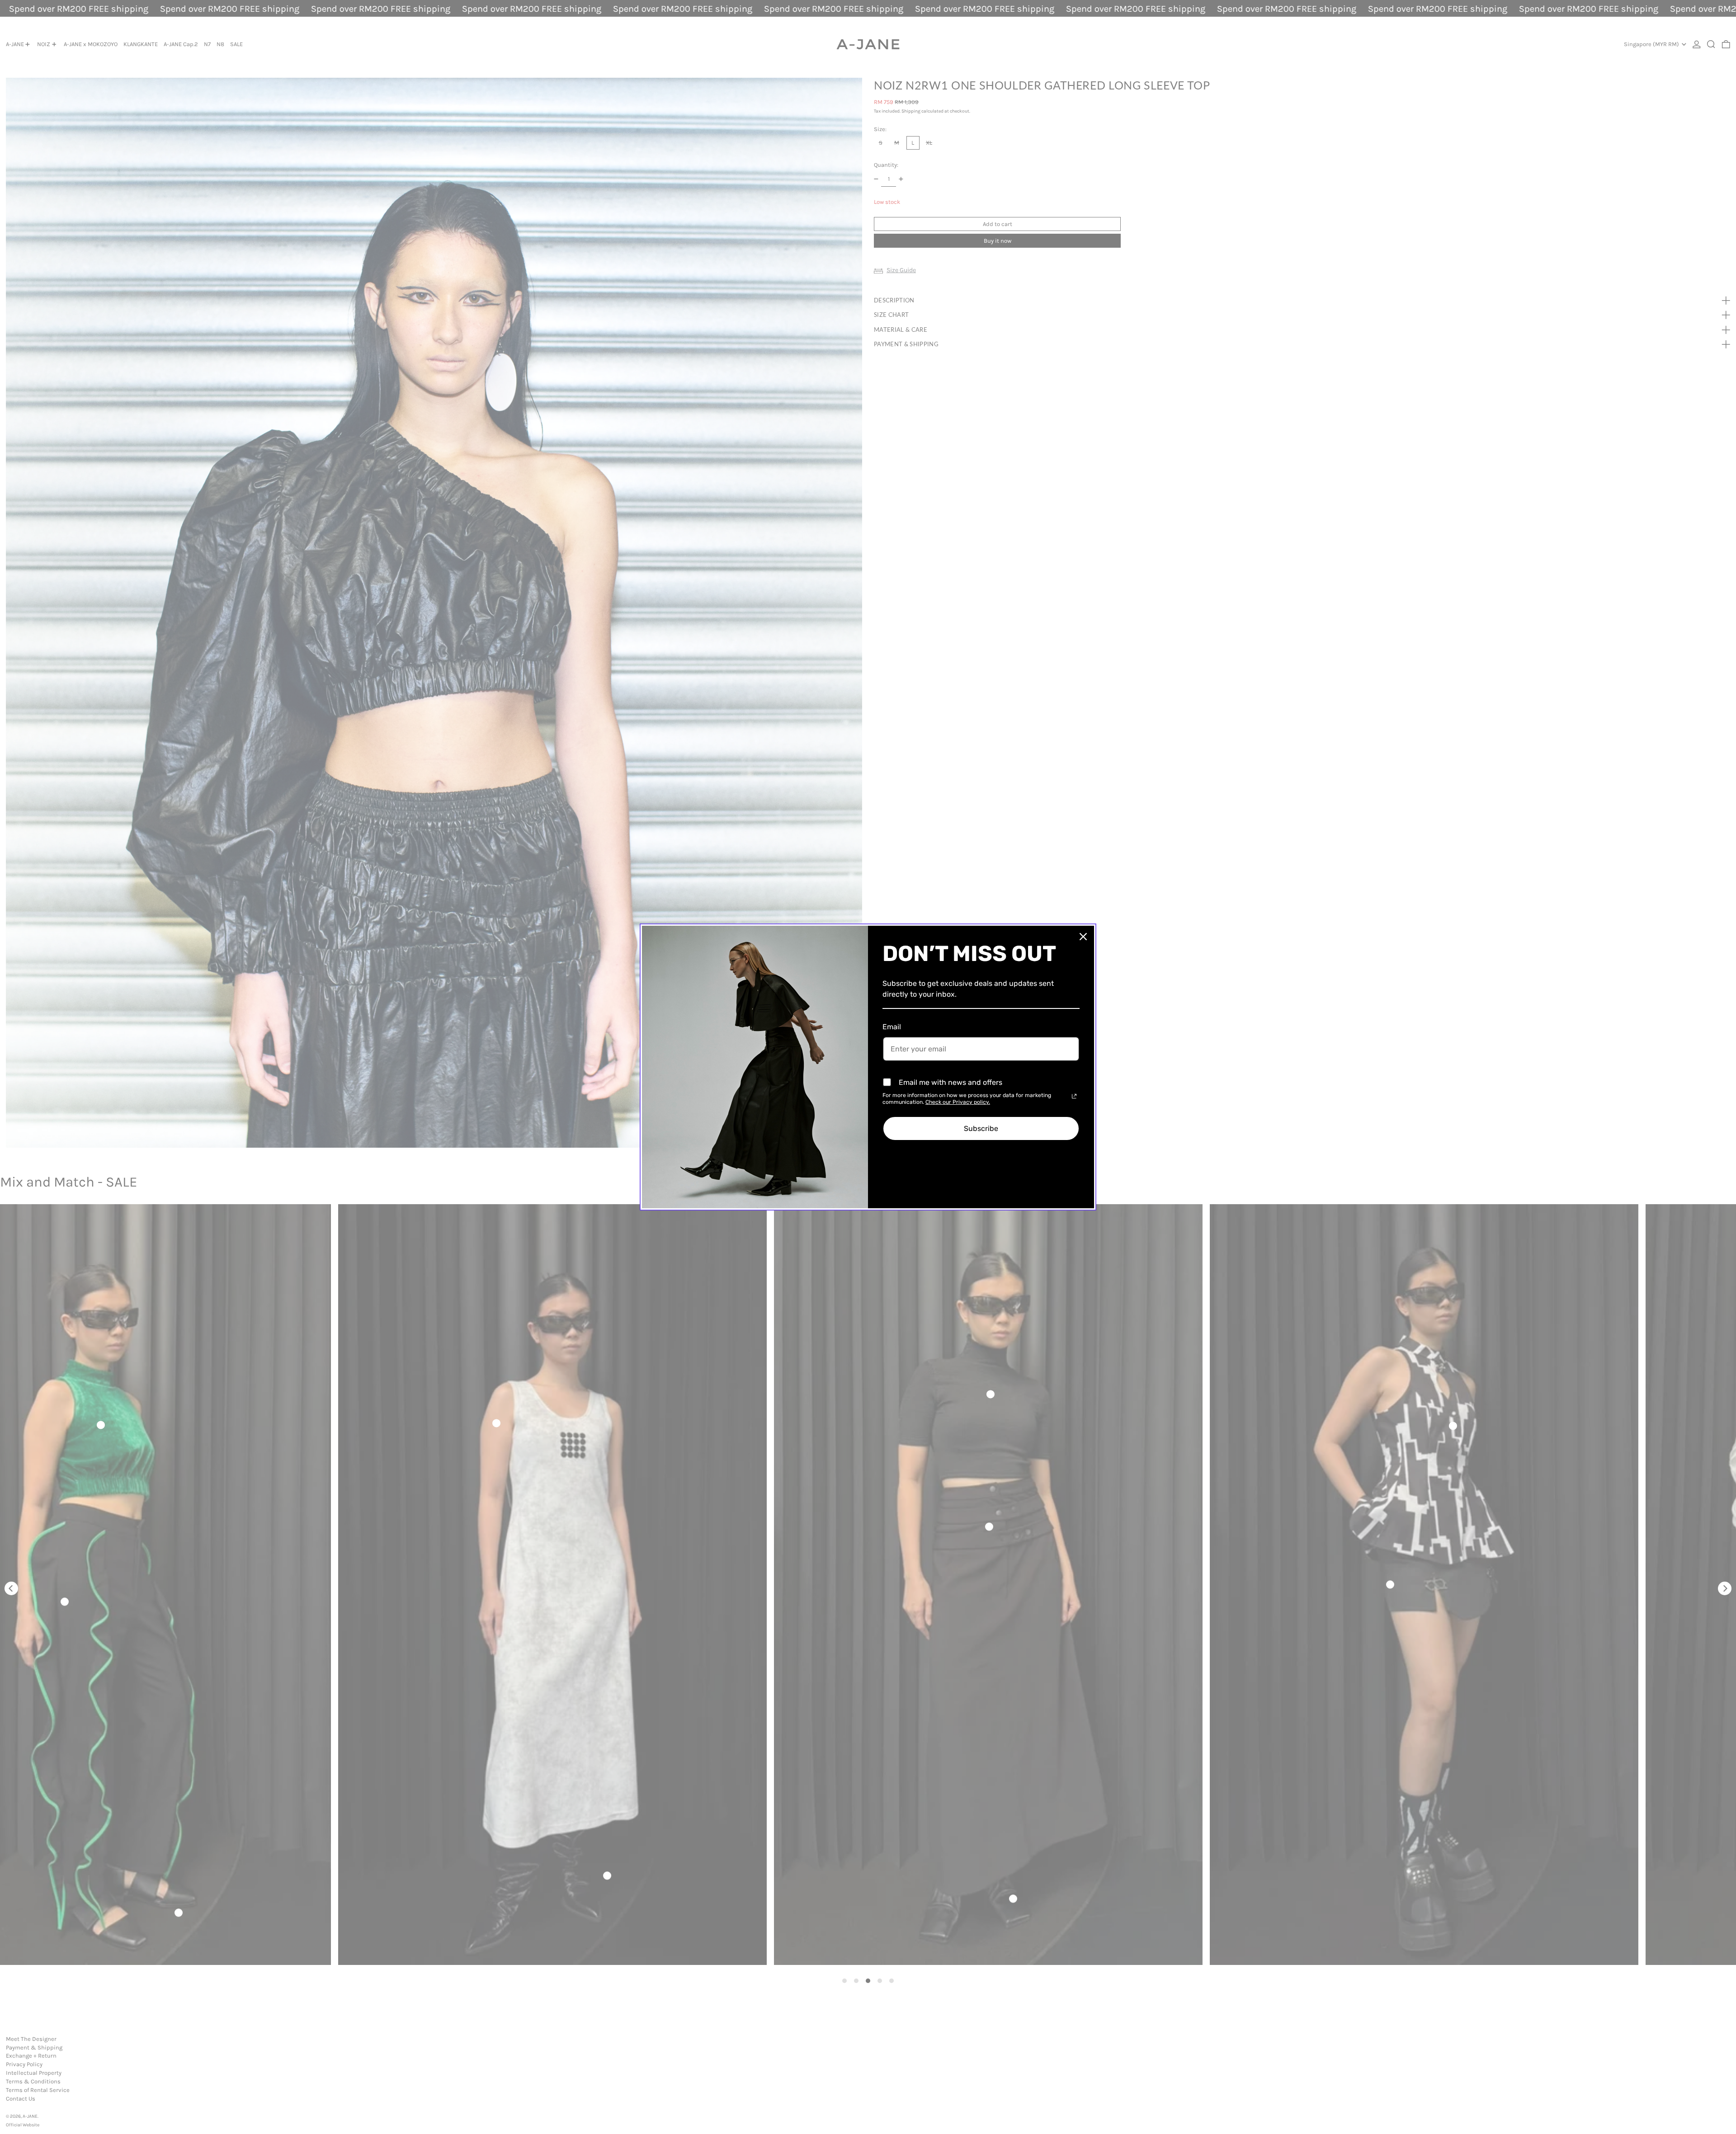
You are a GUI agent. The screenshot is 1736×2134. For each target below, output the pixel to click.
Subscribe (981, 1128)
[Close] (1083, 937)
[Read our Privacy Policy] (1074, 1096)
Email (892, 1027)
